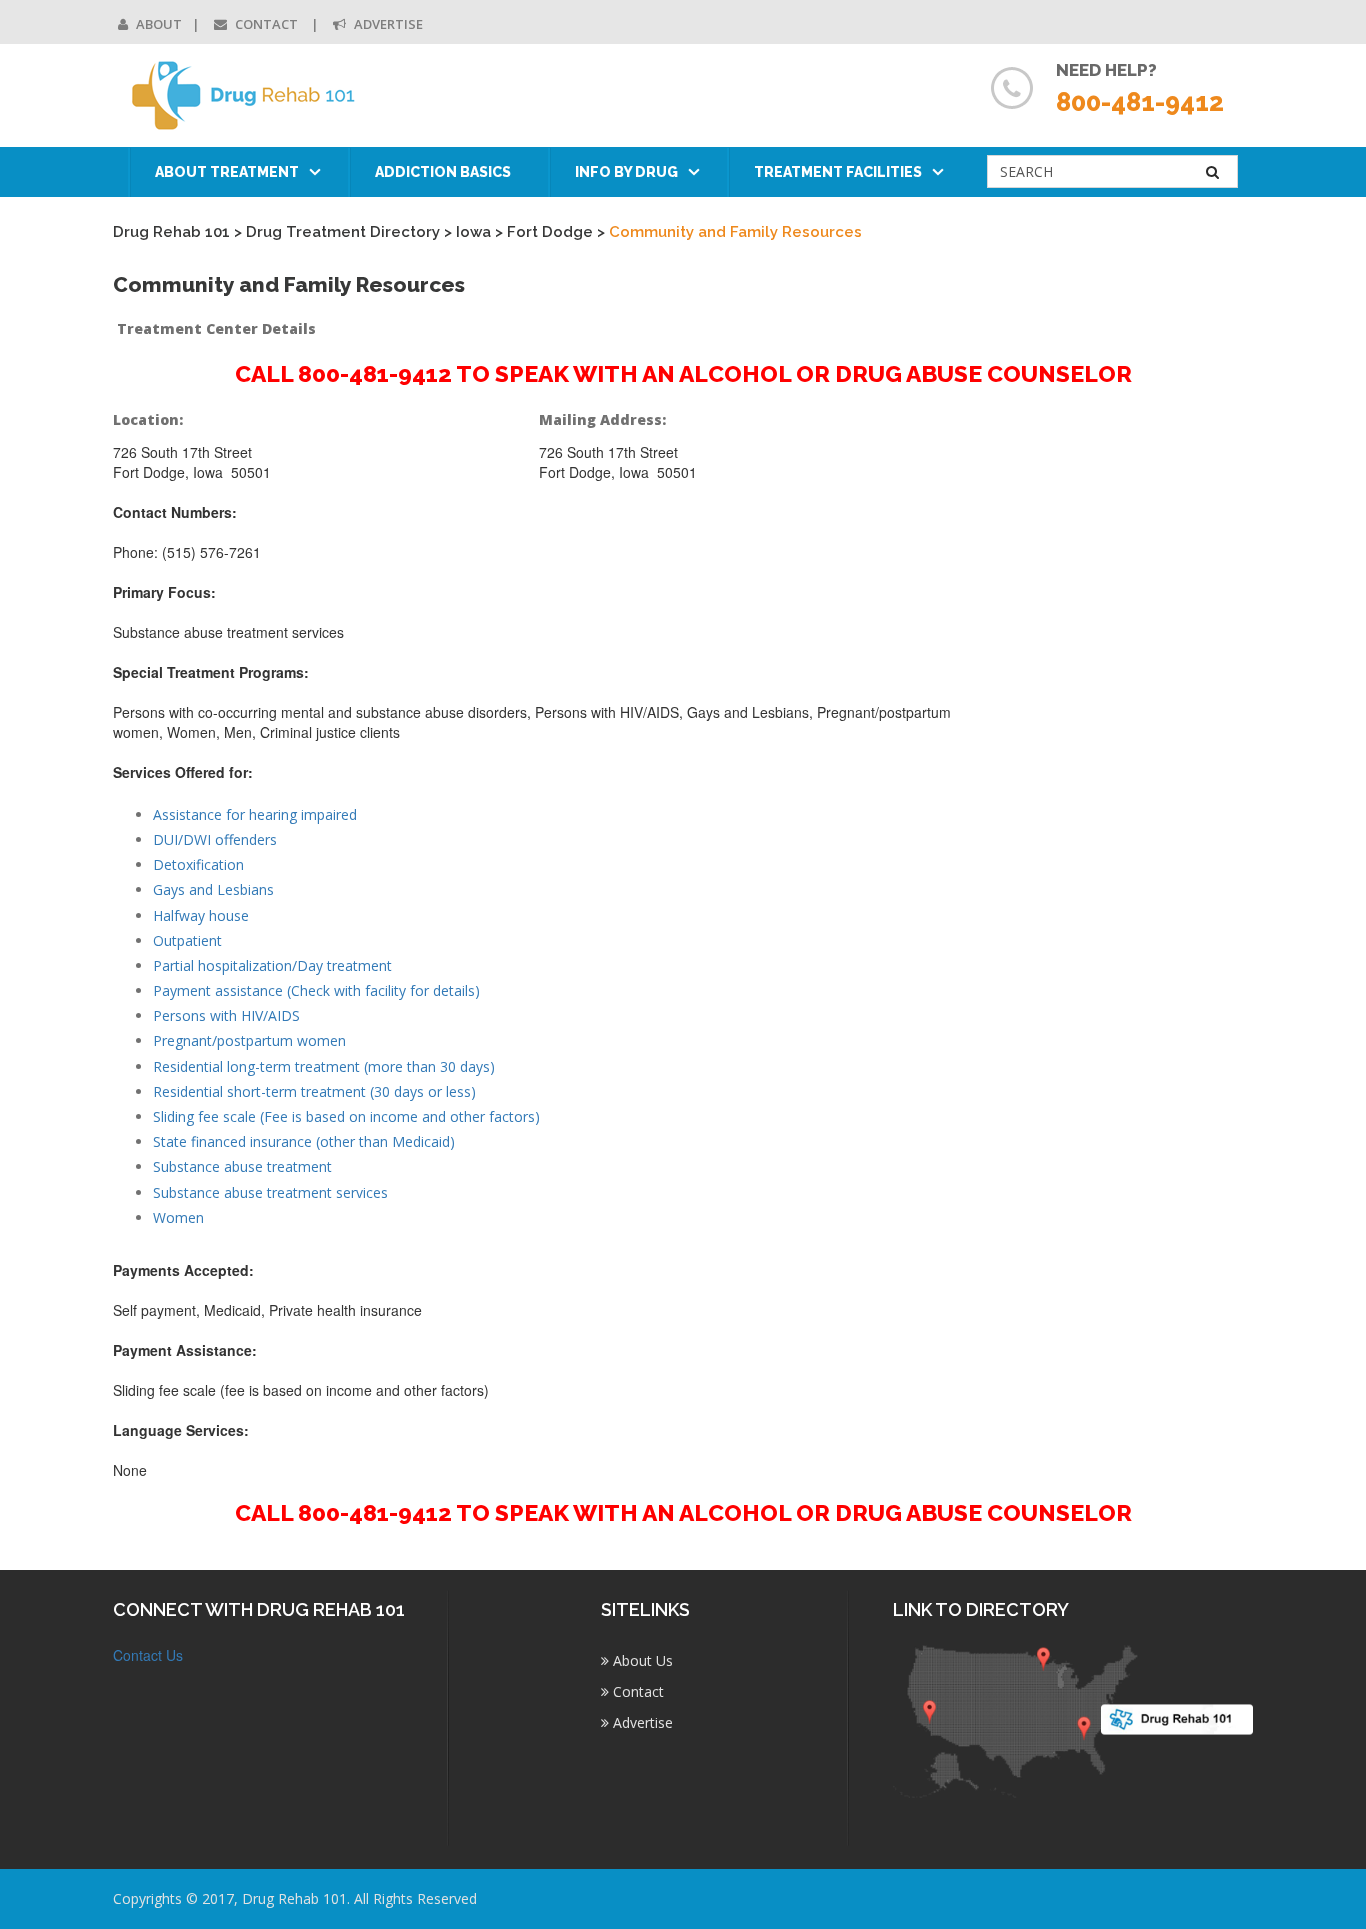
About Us (641, 1660)
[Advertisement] (1122, 707)
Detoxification (198, 864)
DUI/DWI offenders (215, 839)
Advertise (387, 24)
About (157, 24)
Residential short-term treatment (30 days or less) (314, 1091)
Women (178, 1217)
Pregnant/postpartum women (249, 1040)
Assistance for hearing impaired (255, 814)
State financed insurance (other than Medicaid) (304, 1141)
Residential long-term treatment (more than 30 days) (324, 1066)
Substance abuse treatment (242, 1166)
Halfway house (201, 915)
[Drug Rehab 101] (244, 95)
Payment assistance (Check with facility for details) (316, 990)
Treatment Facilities (838, 172)
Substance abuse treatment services (270, 1192)
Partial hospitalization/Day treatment (272, 965)
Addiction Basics (443, 172)
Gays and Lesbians (213, 889)
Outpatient (187, 940)
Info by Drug (626, 172)
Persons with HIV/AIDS (226, 1015)
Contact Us (148, 1655)
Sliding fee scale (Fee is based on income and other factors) (346, 1116)
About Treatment (227, 172)
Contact (266, 24)
